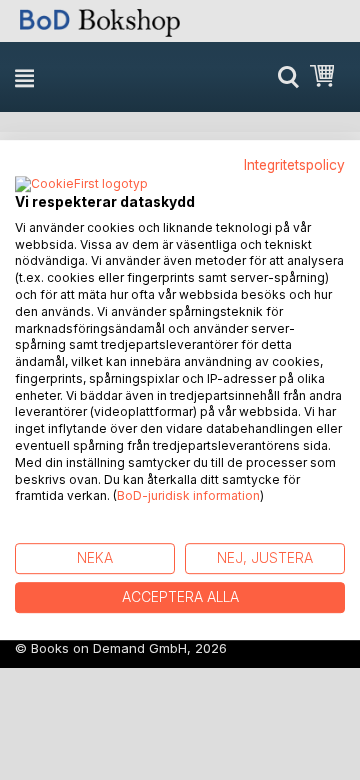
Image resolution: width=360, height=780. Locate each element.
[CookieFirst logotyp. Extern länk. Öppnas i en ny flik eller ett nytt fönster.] (81, 185)
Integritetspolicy (294, 165)
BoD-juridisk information (188, 496)
